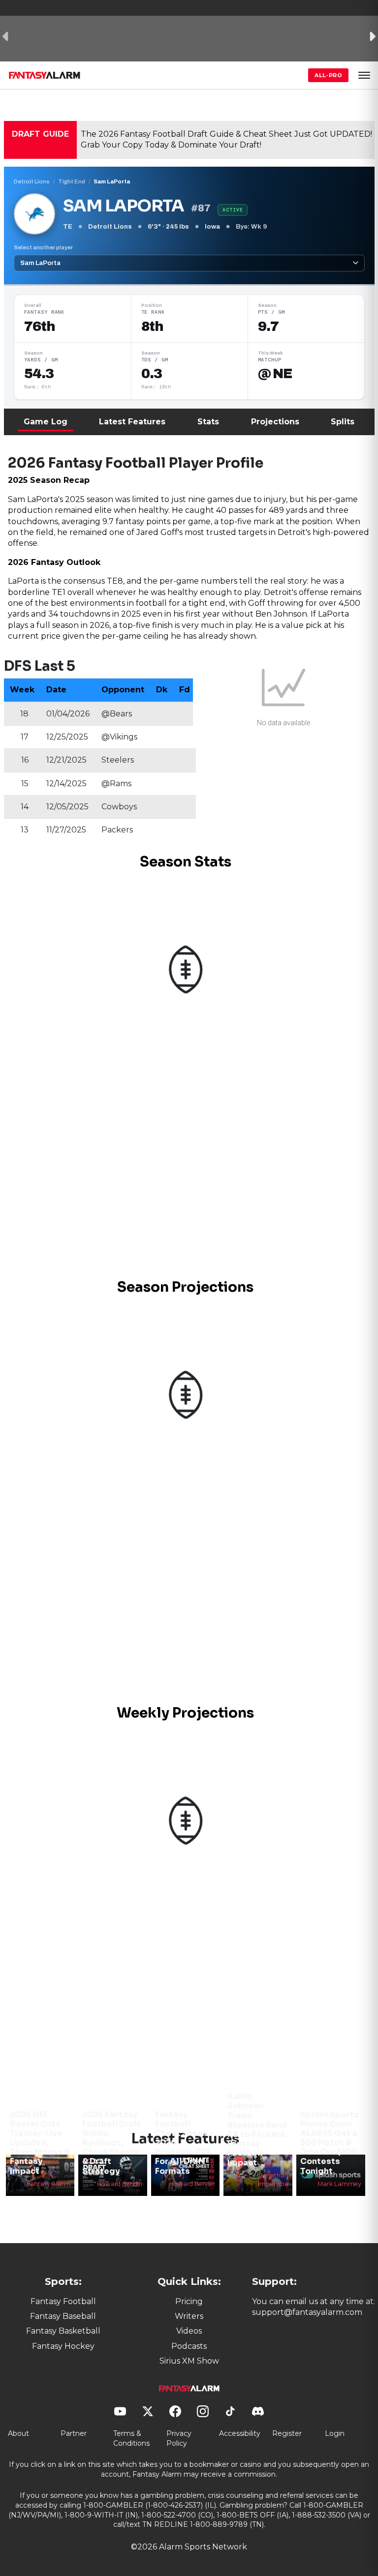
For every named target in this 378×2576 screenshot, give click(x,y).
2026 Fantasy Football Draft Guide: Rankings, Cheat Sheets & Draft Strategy (111, 2143)
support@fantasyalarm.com (307, 2312)
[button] (364, 75)
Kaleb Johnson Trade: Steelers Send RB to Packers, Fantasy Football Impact (257, 2129)
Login (335, 2433)
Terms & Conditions (131, 2438)
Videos (189, 2331)
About (18, 2433)
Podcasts (189, 2346)
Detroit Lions (32, 181)
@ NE (275, 374)
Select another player (43, 247)
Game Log (46, 422)
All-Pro (328, 75)
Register (287, 2433)
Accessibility (240, 2433)
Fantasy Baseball (63, 2316)
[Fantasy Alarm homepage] (44, 75)
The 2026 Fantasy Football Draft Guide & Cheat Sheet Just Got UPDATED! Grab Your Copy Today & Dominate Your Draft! (226, 139)
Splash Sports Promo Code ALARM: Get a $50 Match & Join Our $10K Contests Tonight (330, 2143)
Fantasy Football (63, 2301)
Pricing (189, 2301)
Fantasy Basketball (63, 2331)
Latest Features (132, 422)
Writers (189, 2316)
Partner (74, 2433)
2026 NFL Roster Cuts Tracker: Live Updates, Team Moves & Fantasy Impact (40, 2143)
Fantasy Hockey (63, 2346)
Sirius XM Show (189, 2361)
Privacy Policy (179, 2438)
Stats (208, 422)
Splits (343, 422)
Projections (275, 422)
